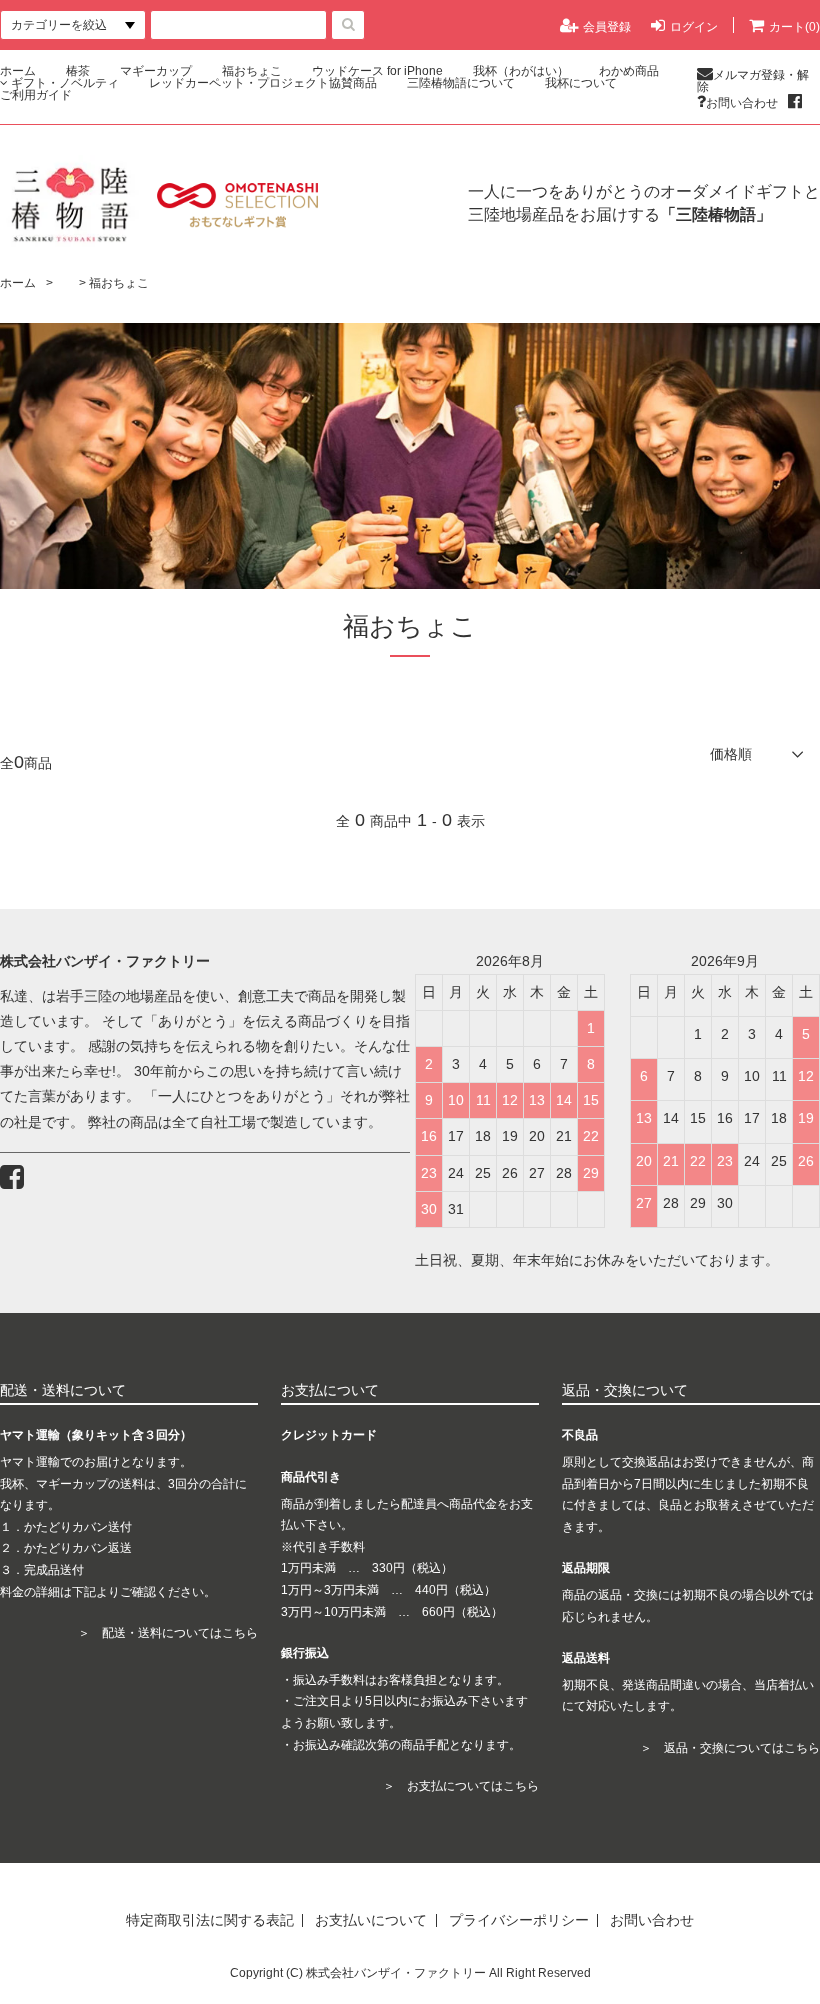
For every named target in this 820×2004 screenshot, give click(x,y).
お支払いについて (371, 1920)
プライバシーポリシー (519, 1920)
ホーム (18, 71)
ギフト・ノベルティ (65, 83)
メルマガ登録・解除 (753, 80)
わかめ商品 (629, 71)
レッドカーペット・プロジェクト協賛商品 (263, 83)
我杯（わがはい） (521, 71)
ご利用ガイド (36, 95)
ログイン (694, 26)
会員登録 (607, 26)
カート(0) (794, 26)
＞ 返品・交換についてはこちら (730, 1748)
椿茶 (78, 71)
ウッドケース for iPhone (377, 71)
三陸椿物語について (461, 83)
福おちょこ (252, 71)
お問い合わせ (742, 102)
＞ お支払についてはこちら (461, 1786)
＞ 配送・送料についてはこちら (168, 1633)
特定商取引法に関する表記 (210, 1920)
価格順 (731, 754)
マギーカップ (156, 71)
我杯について (581, 83)
